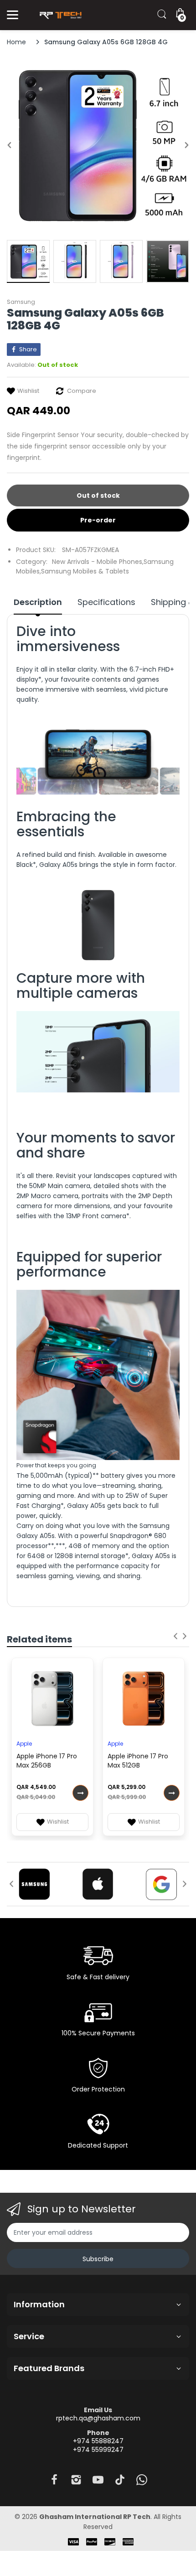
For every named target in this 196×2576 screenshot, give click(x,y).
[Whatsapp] (142, 2482)
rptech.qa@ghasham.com (98, 2418)
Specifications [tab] (106, 602)
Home (16, 42)
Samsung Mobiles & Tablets (85, 571)
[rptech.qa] (59, 15)
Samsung (21, 302)
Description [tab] (38, 602)
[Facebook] (54, 2482)
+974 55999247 (98, 2450)
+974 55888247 (98, 2441)
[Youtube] (98, 2482)
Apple (24, 1744)
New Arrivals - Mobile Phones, (98, 562)
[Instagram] (76, 2482)
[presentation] (175, 1636)
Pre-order (98, 520)
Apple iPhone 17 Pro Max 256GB (47, 1761)
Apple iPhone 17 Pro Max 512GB (138, 1761)
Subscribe (98, 2259)
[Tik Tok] (120, 2482)
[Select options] (80, 1793)
